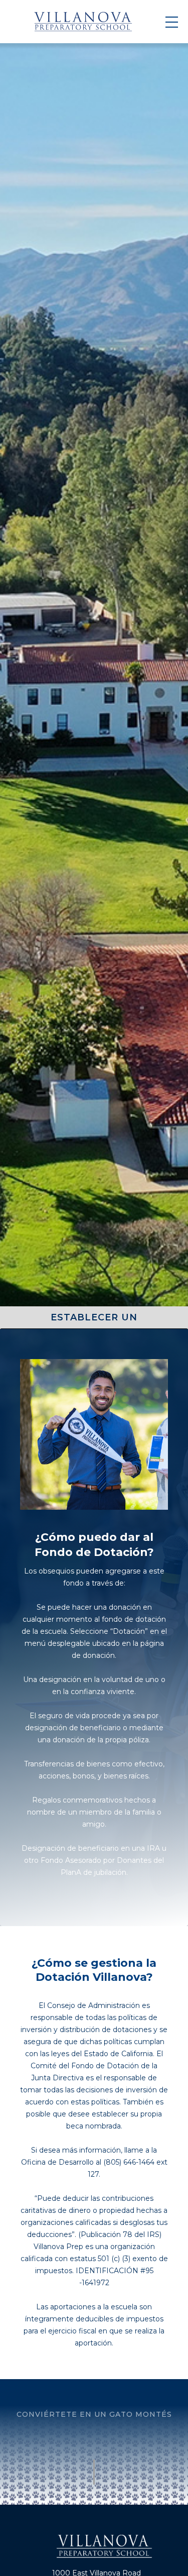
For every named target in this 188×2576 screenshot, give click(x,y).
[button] (172, 22)
